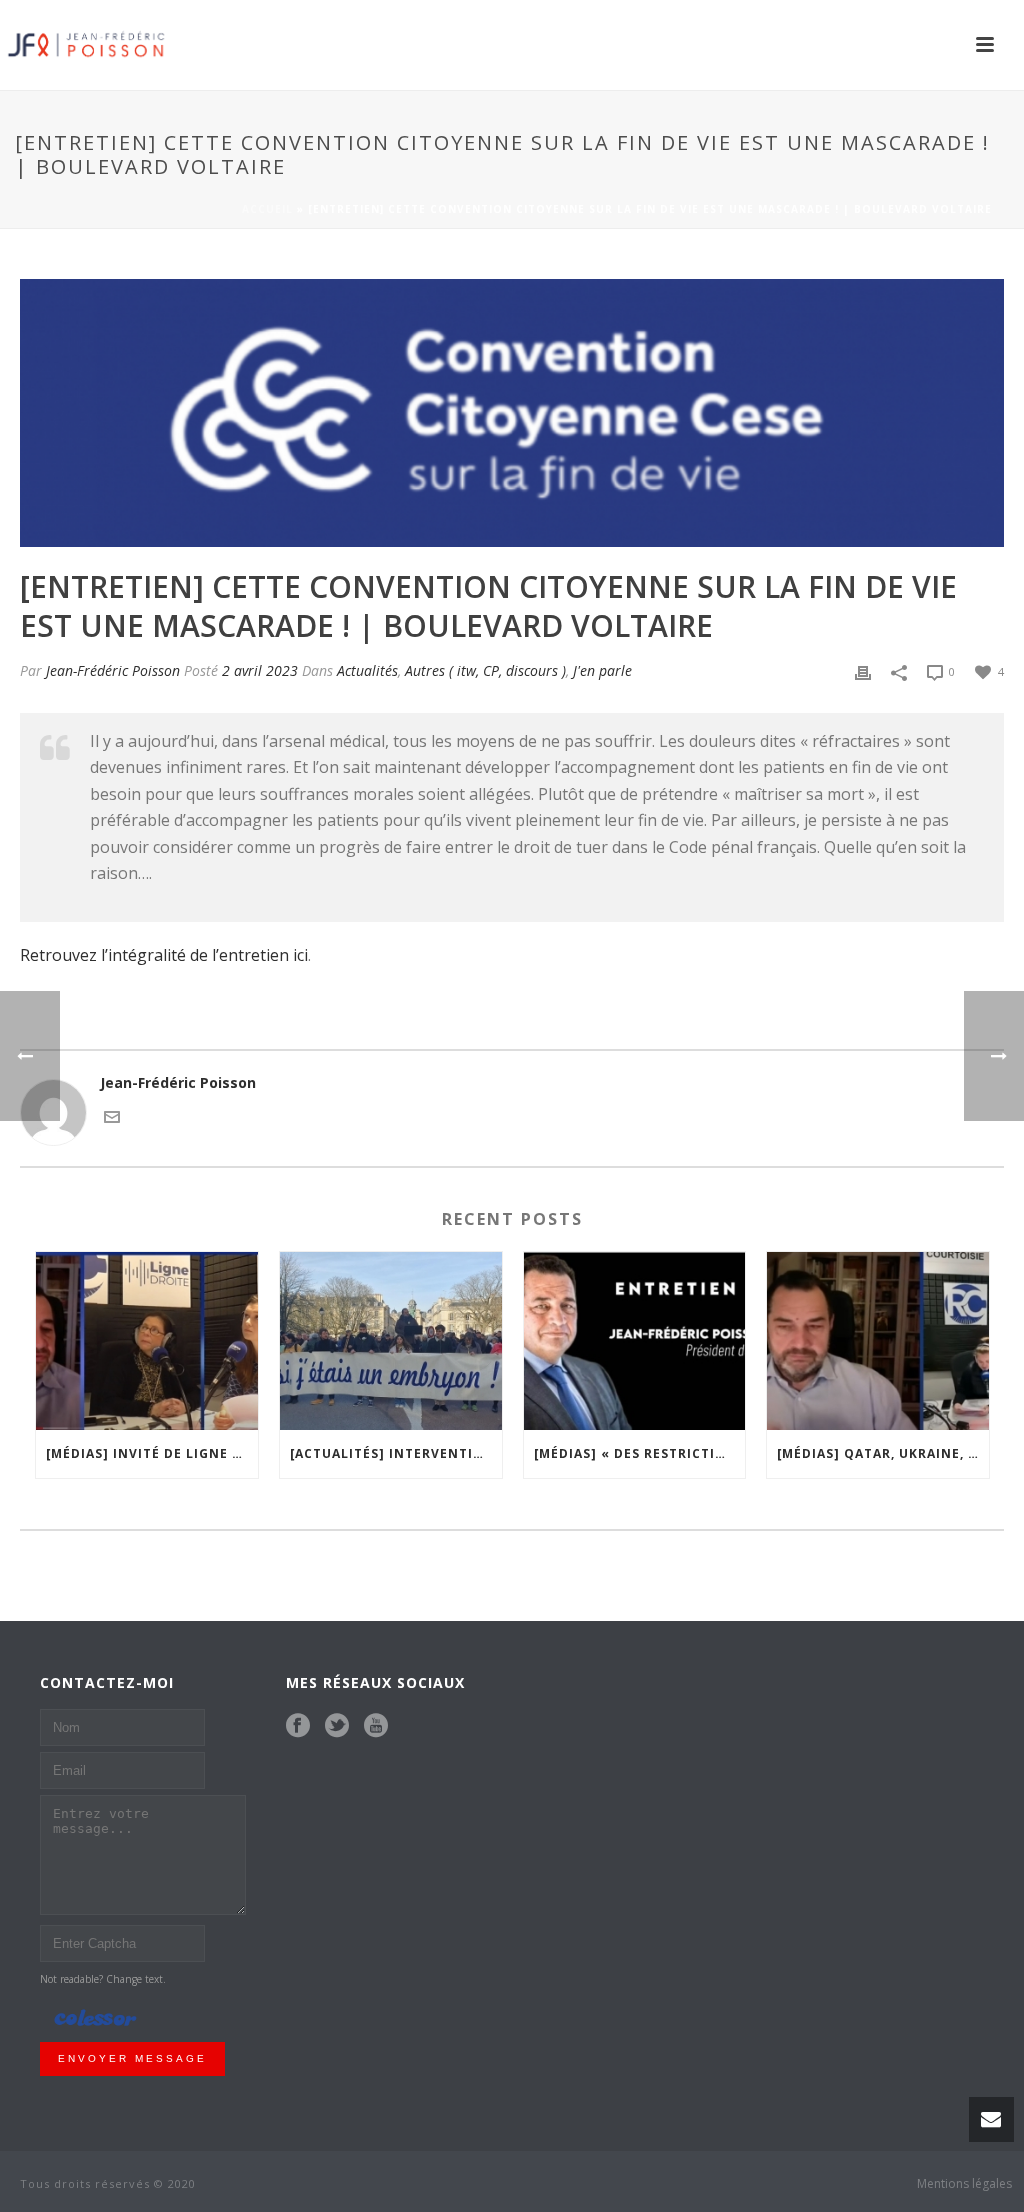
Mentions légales (964, 2184)
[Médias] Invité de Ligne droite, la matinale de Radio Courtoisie (152, 1453)
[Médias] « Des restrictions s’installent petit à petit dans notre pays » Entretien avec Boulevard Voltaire (640, 1453)
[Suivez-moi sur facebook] (298, 1726)
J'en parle (602, 670)
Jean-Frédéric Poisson (113, 670)
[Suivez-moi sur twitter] (337, 1726)
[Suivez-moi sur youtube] (376, 1726)
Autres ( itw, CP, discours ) (485, 670)
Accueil (267, 209)
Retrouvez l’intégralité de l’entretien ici (164, 955)
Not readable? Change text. (103, 1979)
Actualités (367, 670)
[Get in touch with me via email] (112, 1115)
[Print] (863, 670)
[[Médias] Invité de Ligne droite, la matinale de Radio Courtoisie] (147, 1341)
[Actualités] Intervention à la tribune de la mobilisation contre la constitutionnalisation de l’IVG (396, 1453)
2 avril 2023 (260, 670)
